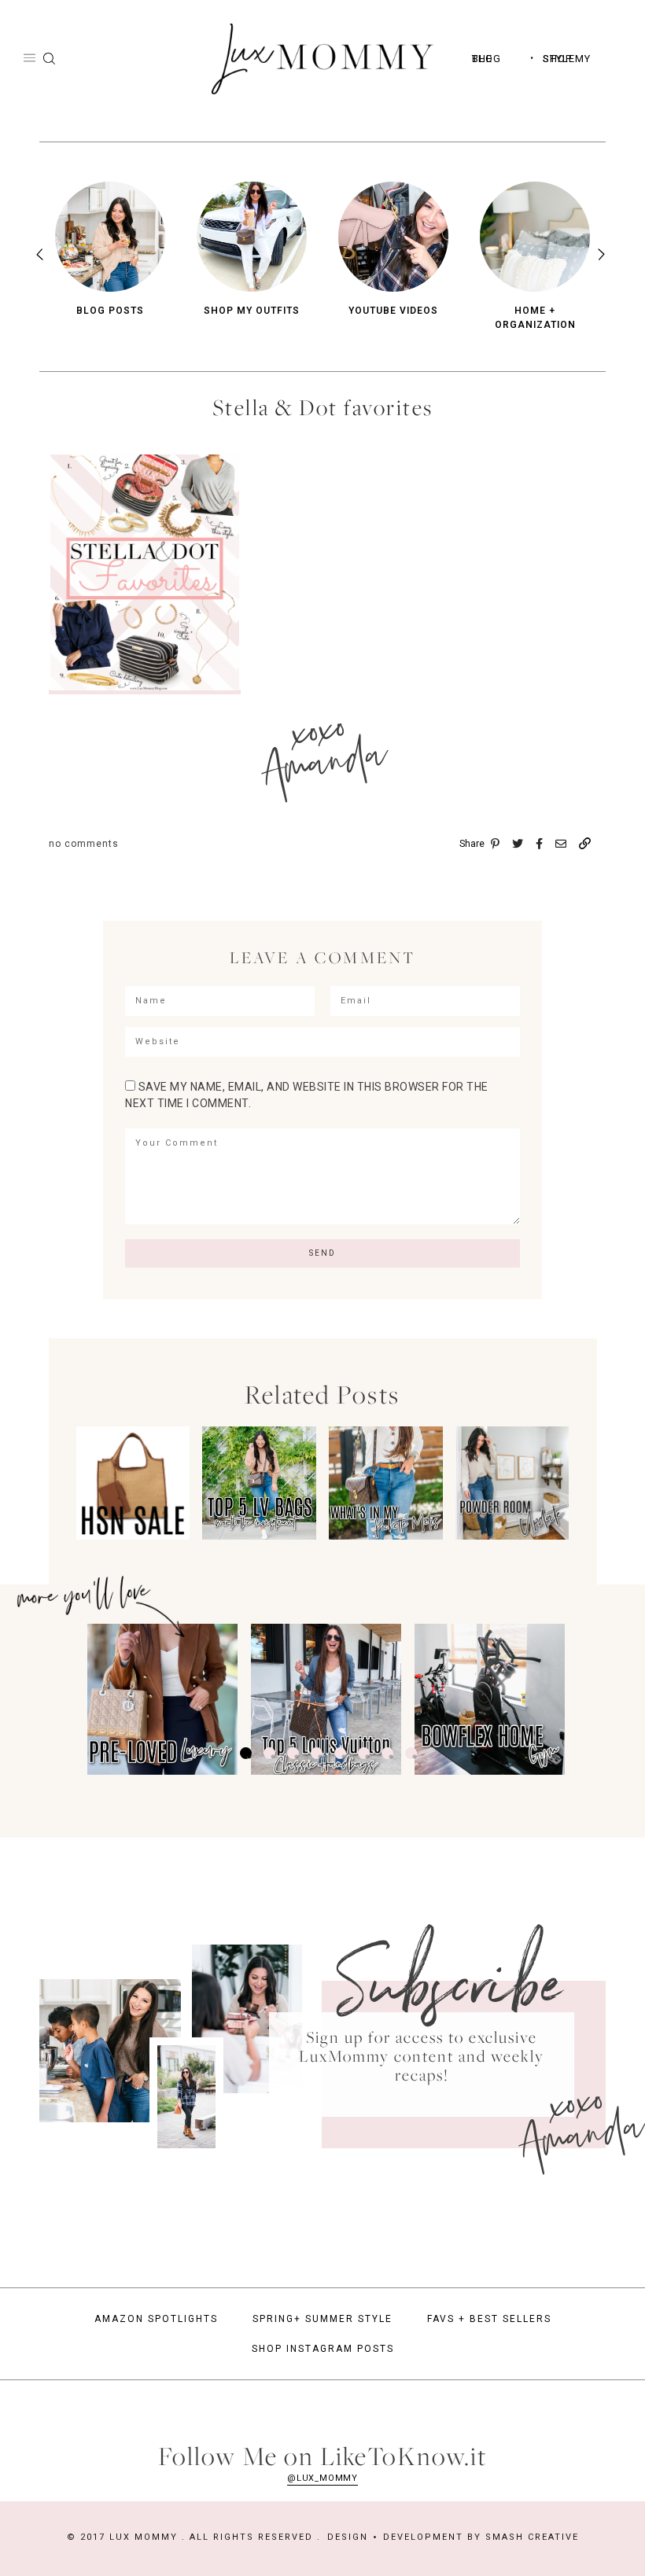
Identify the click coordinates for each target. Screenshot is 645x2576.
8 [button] (411, 1753)
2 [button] (269, 1753)
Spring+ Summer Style (322, 2319)
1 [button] (246, 1753)
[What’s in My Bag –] (385, 1535)
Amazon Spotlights (156, 2319)
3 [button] (293, 1753)
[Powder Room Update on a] (512, 1535)
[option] (110, 250)
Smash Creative (532, 2537)
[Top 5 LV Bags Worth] (259, 1535)
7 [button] (387, 1753)
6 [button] (364, 1753)
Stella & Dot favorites (323, 407)
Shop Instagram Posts (323, 2349)
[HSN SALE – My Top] (133, 1535)
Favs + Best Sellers (489, 2319)
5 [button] (340, 1753)
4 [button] (317, 1753)
